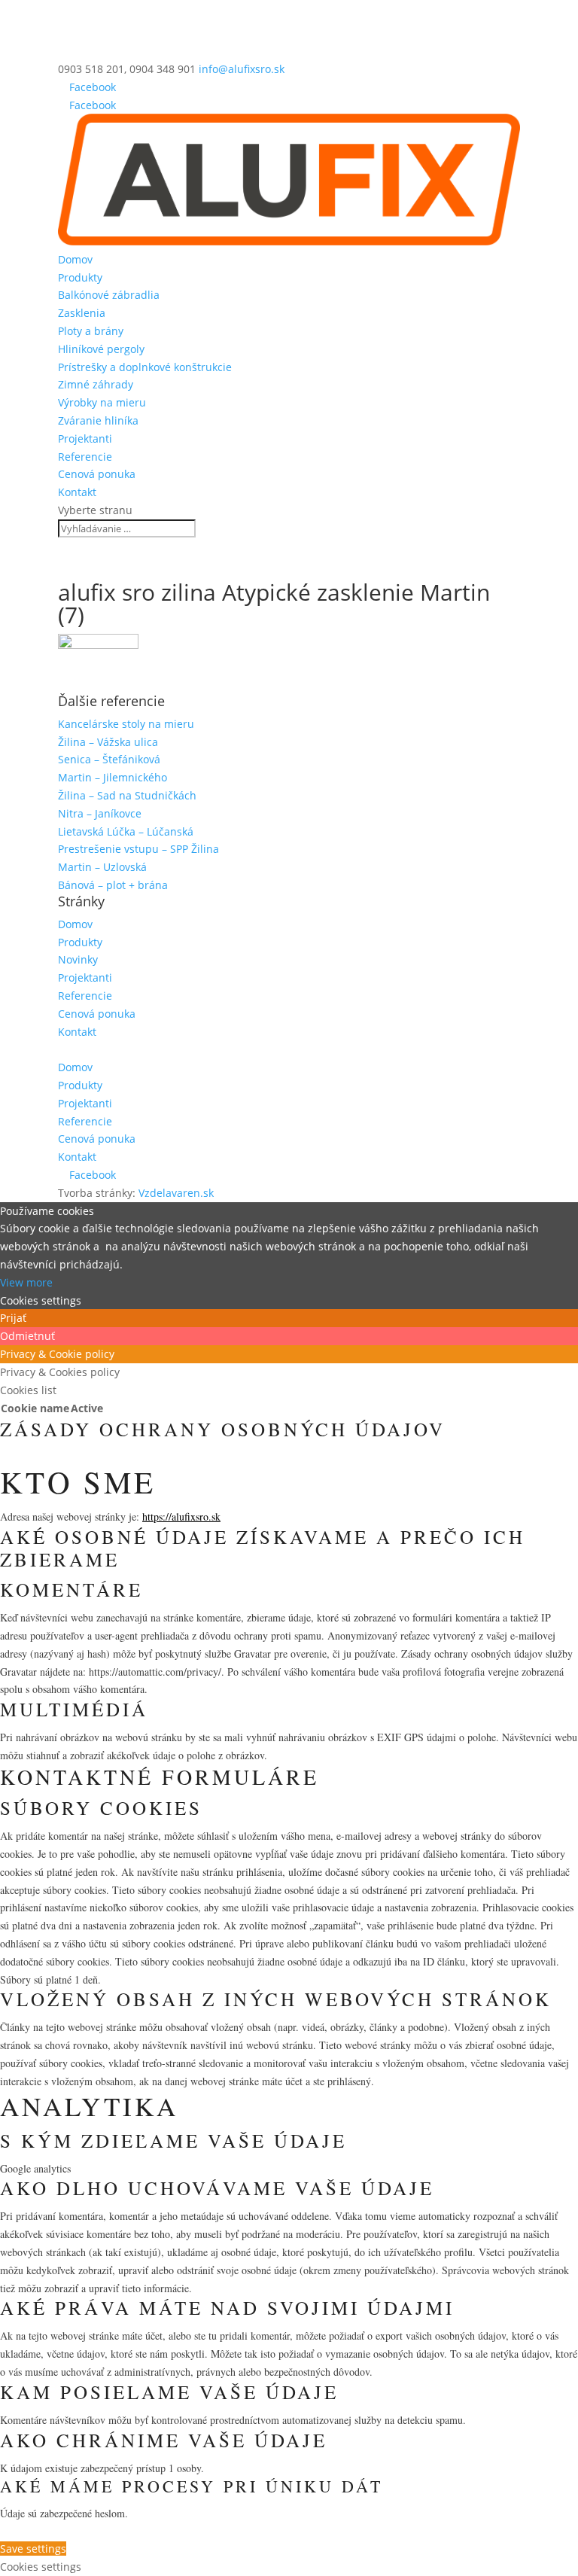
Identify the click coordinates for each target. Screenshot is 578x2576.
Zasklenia (82, 313)
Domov (75, 259)
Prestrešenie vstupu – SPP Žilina (138, 849)
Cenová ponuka (97, 474)
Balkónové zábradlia (109, 295)
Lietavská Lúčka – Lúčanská (126, 831)
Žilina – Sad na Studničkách (127, 795)
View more (26, 1282)
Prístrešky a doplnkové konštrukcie (145, 367)
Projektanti (85, 438)
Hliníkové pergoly (101, 349)
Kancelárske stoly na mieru (126, 724)
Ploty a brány (91, 331)
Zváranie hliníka (98, 420)
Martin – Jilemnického (113, 777)
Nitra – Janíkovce (100, 813)
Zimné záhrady (96, 384)
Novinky (78, 959)
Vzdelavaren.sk (176, 1193)
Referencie (85, 457)
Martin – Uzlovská (102, 867)
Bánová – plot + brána (113, 885)
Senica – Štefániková (109, 759)
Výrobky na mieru (102, 402)
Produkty (80, 277)
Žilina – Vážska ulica (108, 742)
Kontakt (77, 492)
